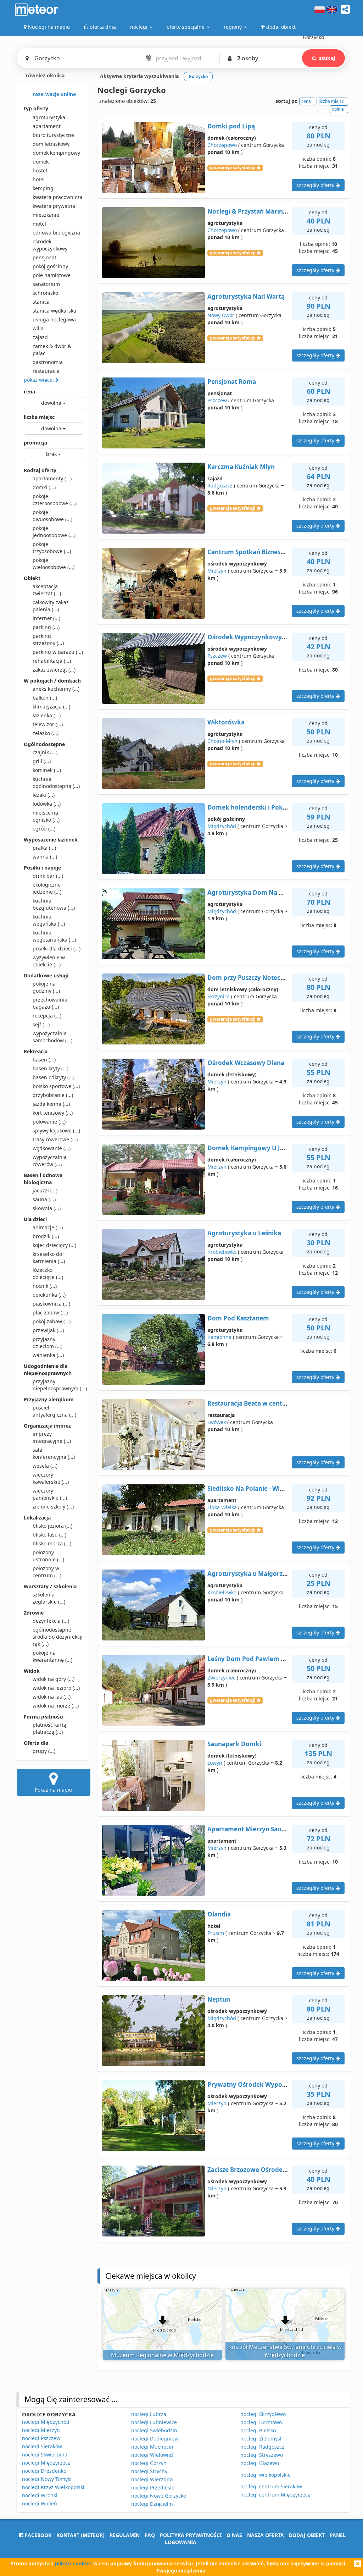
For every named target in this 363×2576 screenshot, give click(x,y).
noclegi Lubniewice (154, 2422)
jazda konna (51, 1104)
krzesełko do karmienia (49, 1257)
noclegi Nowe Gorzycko (159, 2496)
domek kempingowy (56, 153)
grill (42, 761)
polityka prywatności (191, 2535)
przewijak (48, 1330)
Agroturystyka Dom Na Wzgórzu (256, 892)
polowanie (49, 1122)
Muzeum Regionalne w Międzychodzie (162, 2355)
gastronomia (48, 362)
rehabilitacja (52, 661)
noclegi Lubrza (149, 2414)
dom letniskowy (51, 144)
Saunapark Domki (234, 1744)
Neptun (219, 1999)
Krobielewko (222, 1252)
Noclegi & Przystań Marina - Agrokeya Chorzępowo (284, 211)
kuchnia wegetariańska (54, 936)
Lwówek (217, 1422)
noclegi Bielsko (258, 2430)
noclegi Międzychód (46, 2422)
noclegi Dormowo (261, 2422)
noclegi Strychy (149, 2471)
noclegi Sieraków (42, 2446)
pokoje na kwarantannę (52, 1656)
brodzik (46, 1236)
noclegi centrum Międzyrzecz (275, 2495)
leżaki (44, 795)
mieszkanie (46, 215)
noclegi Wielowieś (152, 2455)
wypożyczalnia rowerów (50, 1161)
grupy (44, 1751)
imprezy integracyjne (52, 1437)
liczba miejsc (39, 417)
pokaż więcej (40, 380)
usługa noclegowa (54, 319)
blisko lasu (49, 1535)
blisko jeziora (52, 1526)
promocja (35, 443)
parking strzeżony (48, 639)
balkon (45, 698)
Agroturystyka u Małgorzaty (250, 1574)
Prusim (216, 1933)
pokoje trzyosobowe (52, 548)
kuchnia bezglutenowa (54, 904)
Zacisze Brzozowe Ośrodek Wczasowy (263, 2170)
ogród (44, 829)
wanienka (48, 1355)
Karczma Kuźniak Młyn (241, 467)
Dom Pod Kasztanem (238, 1318)
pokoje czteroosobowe (55, 500)
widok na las (52, 1697)
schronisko (45, 293)
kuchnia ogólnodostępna (56, 782)
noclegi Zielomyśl (261, 2439)
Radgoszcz (220, 486)
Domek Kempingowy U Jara (249, 1148)
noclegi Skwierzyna (45, 2454)
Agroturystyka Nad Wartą (246, 296)
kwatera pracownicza (58, 197)
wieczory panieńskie (50, 1494)
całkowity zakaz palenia (51, 606)
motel (39, 224)
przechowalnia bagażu (50, 1003)
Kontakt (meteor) (80, 2535)
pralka (44, 848)
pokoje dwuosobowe (52, 516)
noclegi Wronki (40, 2495)
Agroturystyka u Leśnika (244, 1233)
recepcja (47, 1016)
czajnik (45, 752)
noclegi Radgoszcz (262, 2447)
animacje (48, 1227)
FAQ (150, 2535)
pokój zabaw (52, 1321)
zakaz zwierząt (54, 670)
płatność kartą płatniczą (49, 1728)
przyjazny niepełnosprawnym (58, 1385)
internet (46, 618)
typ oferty (36, 108)
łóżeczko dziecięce (48, 1273)
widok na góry (54, 1679)
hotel (39, 179)
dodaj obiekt (307, 2535)
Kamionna (219, 1337)
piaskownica (51, 1304)
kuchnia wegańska (49, 920)
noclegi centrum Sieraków (271, 2486)
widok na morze (56, 1706)
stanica (41, 302)
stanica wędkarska (54, 311)
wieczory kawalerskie (51, 1478)
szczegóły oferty (316, 185)
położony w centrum (47, 1572)
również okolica (44, 75)
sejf (41, 1024)
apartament (47, 126)
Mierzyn (217, 571)
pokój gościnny (50, 266)
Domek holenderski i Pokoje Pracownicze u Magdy (283, 807)
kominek (47, 770)
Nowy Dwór (221, 315)
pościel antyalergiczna (54, 1411)
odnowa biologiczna (56, 233)
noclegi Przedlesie (153, 2487)
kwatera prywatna (54, 206)
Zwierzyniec (221, 1678)
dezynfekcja (51, 1621)
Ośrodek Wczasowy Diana (246, 1063)
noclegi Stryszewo (262, 2455)
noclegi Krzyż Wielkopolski (53, 2487)
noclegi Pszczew (41, 2438)
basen (44, 1060)
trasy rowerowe (55, 1139)
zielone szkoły (53, 1507)
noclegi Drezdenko (44, 2471)
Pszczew (217, 400)
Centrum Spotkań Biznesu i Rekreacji (262, 552)
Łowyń (215, 1763)
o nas (234, 2535)
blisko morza (52, 1543)
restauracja (46, 371)
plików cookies (73, 2563)
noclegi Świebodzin (154, 2430)
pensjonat (44, 257)
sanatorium (46, 284)
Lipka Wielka (222, 1507)
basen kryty (51, 1068)
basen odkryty (54, 1077)
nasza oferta (266, 2535)
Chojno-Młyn (222, 741)
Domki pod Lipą (231, 126)
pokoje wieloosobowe (54, 564)
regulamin (125, 2535)
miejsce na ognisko (46, 816)
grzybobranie (53, 1095)
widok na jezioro (56, 1688)
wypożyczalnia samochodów (52, 1037)
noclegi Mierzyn (41, 2430)
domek (41, 162)
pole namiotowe (52, 275)
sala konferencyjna (54, 1453)
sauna (44, 1199)
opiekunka (49, 1295)
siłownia (47, 1208)
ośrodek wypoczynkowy (50, 245)
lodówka (47, 804)
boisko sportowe (56, 1086)
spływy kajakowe (56, 1130)
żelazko (46, 733)
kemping (43, 188)
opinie (338, 109)
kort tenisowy (53, 1113)
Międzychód (222, 826)
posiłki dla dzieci (57, 948)
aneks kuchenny (56, 689)
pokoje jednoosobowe (54, 532)
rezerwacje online (54, 94)
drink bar (48, 876)
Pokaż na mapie (53, 1790)
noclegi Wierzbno (152, 2479)
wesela (45, 1466)
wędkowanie (52, 1148)
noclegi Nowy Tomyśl (47, 2479)
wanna (45, 857)
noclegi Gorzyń (149, 2463)
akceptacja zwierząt (47, 590)
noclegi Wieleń (40, 2503)
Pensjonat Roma (232, 382)
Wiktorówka (226, 722)
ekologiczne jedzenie (47, 888)
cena (29, 391)
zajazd (40, 337)
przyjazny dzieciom (48, 1343)
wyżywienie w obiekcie (49, 961)
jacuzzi (45, 1190)
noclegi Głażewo (260, 2463)
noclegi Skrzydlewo (263, 2414)
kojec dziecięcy (54, 1245)
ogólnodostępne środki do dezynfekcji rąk (58, 1637)
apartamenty (52, 478)
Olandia (219, 1914)
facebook (37, 2535)
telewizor (48, 724)
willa (38, 328)
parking (46, 627)
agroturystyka (49, 117)
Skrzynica (219, 996)
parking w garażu (58, 652)
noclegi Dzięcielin (152, 2504)
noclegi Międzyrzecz (46, 2463)
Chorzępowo (222, 145)
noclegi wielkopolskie (266, 2475)
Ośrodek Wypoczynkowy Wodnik (257, 637)
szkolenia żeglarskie (49, 1598)
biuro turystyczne (53, 135)
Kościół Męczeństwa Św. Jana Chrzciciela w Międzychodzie (285, 2351)
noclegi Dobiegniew (155, 2439)
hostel (40, 170)
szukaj (327, 58)
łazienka (47, 715)
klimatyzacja (51, 707)
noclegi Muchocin (152, 2447)
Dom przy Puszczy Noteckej (248, 978)
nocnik (45, 1286)
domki (44, 487)
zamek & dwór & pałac (52, 350)
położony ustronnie (48, 1556)
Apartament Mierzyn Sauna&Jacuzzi (261, 1829)
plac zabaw (50, 1312)
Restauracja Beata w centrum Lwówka (265, 1403)
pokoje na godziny (46, 987)
